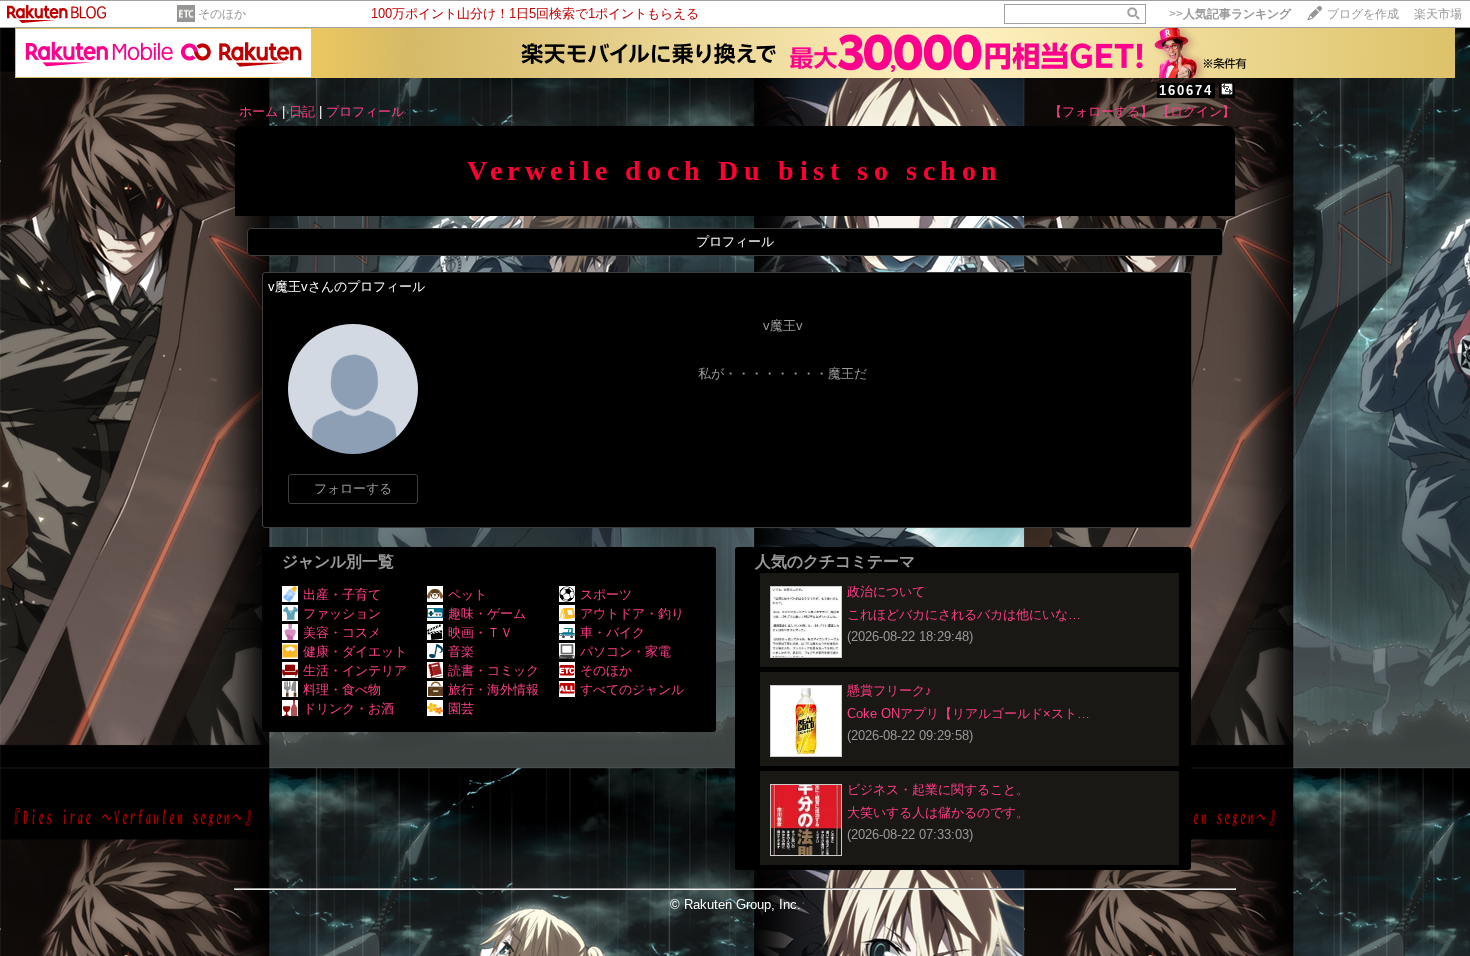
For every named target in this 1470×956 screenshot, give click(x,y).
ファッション (342, 613)
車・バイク (612, 632)
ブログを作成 (1363, 14)
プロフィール (365, 111)
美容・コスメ (342, 632)
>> (1230, 14)
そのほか (222, 14)
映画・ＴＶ (480, 632)
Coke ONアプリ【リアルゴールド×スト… (968, 713)
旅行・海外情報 (493, 689)
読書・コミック (493, 670)
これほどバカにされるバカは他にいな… (964, 614)
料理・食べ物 (342, 689)
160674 (1186, 90)
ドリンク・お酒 (348, 708)
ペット (467, 594)
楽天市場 (1438, 14)
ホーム (258, 111)
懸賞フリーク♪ (889, 690)
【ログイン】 (1196, 111)
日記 (302, 111)
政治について (886, 591)
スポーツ (606, 594)
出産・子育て (342, 594)
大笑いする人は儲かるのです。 (938, 812)
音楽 (461, 651)
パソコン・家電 (625, 651)
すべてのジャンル (632, 689)
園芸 (461, 708)
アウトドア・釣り (632, 613)
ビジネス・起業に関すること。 (938, 789)
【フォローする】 (1101, 111)
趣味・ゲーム (487, 613)
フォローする (353, 488)
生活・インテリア (355, 670)
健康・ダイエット (355, 651)
